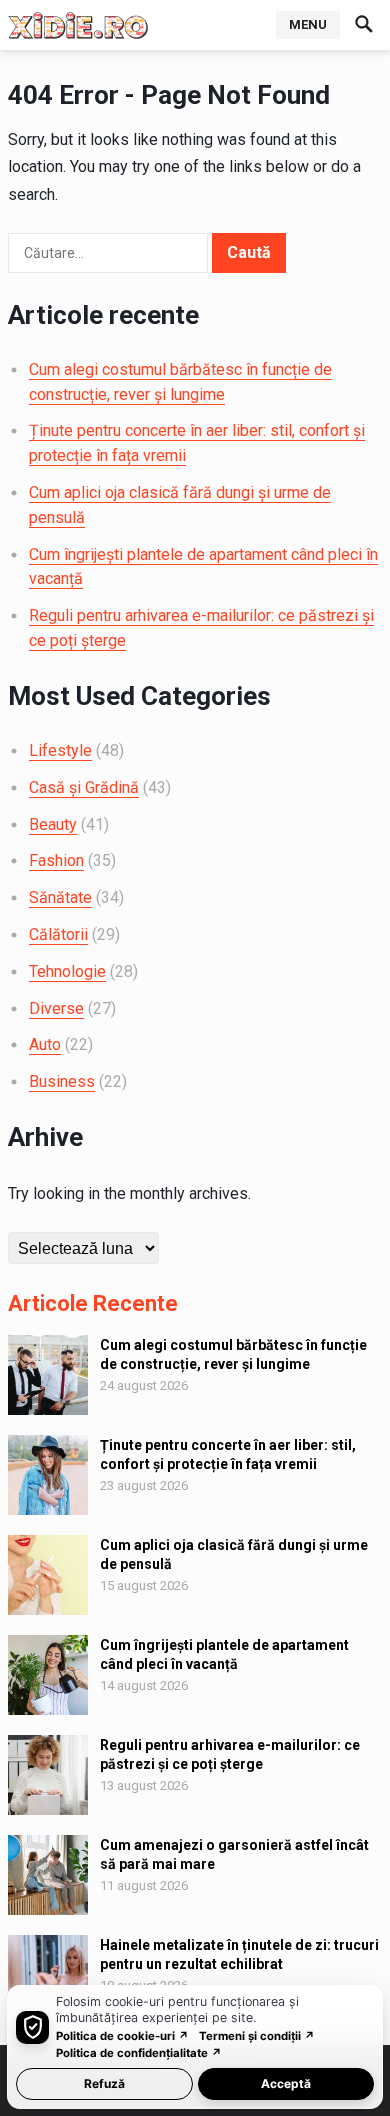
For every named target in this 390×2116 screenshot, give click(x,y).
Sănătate (60, 897)
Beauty (53, 824)
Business (62, 1081)
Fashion (56, 860)
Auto (45, 1044)
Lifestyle (60, 750)
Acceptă (286, 2083)
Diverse (56, 1008)
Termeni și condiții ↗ (257, 2036)
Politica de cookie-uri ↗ (122, 2036)
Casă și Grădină (84, 787)
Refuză (104, 2083)
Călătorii (58, 934)
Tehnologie (67, 971)
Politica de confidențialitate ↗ (139, 2053)
